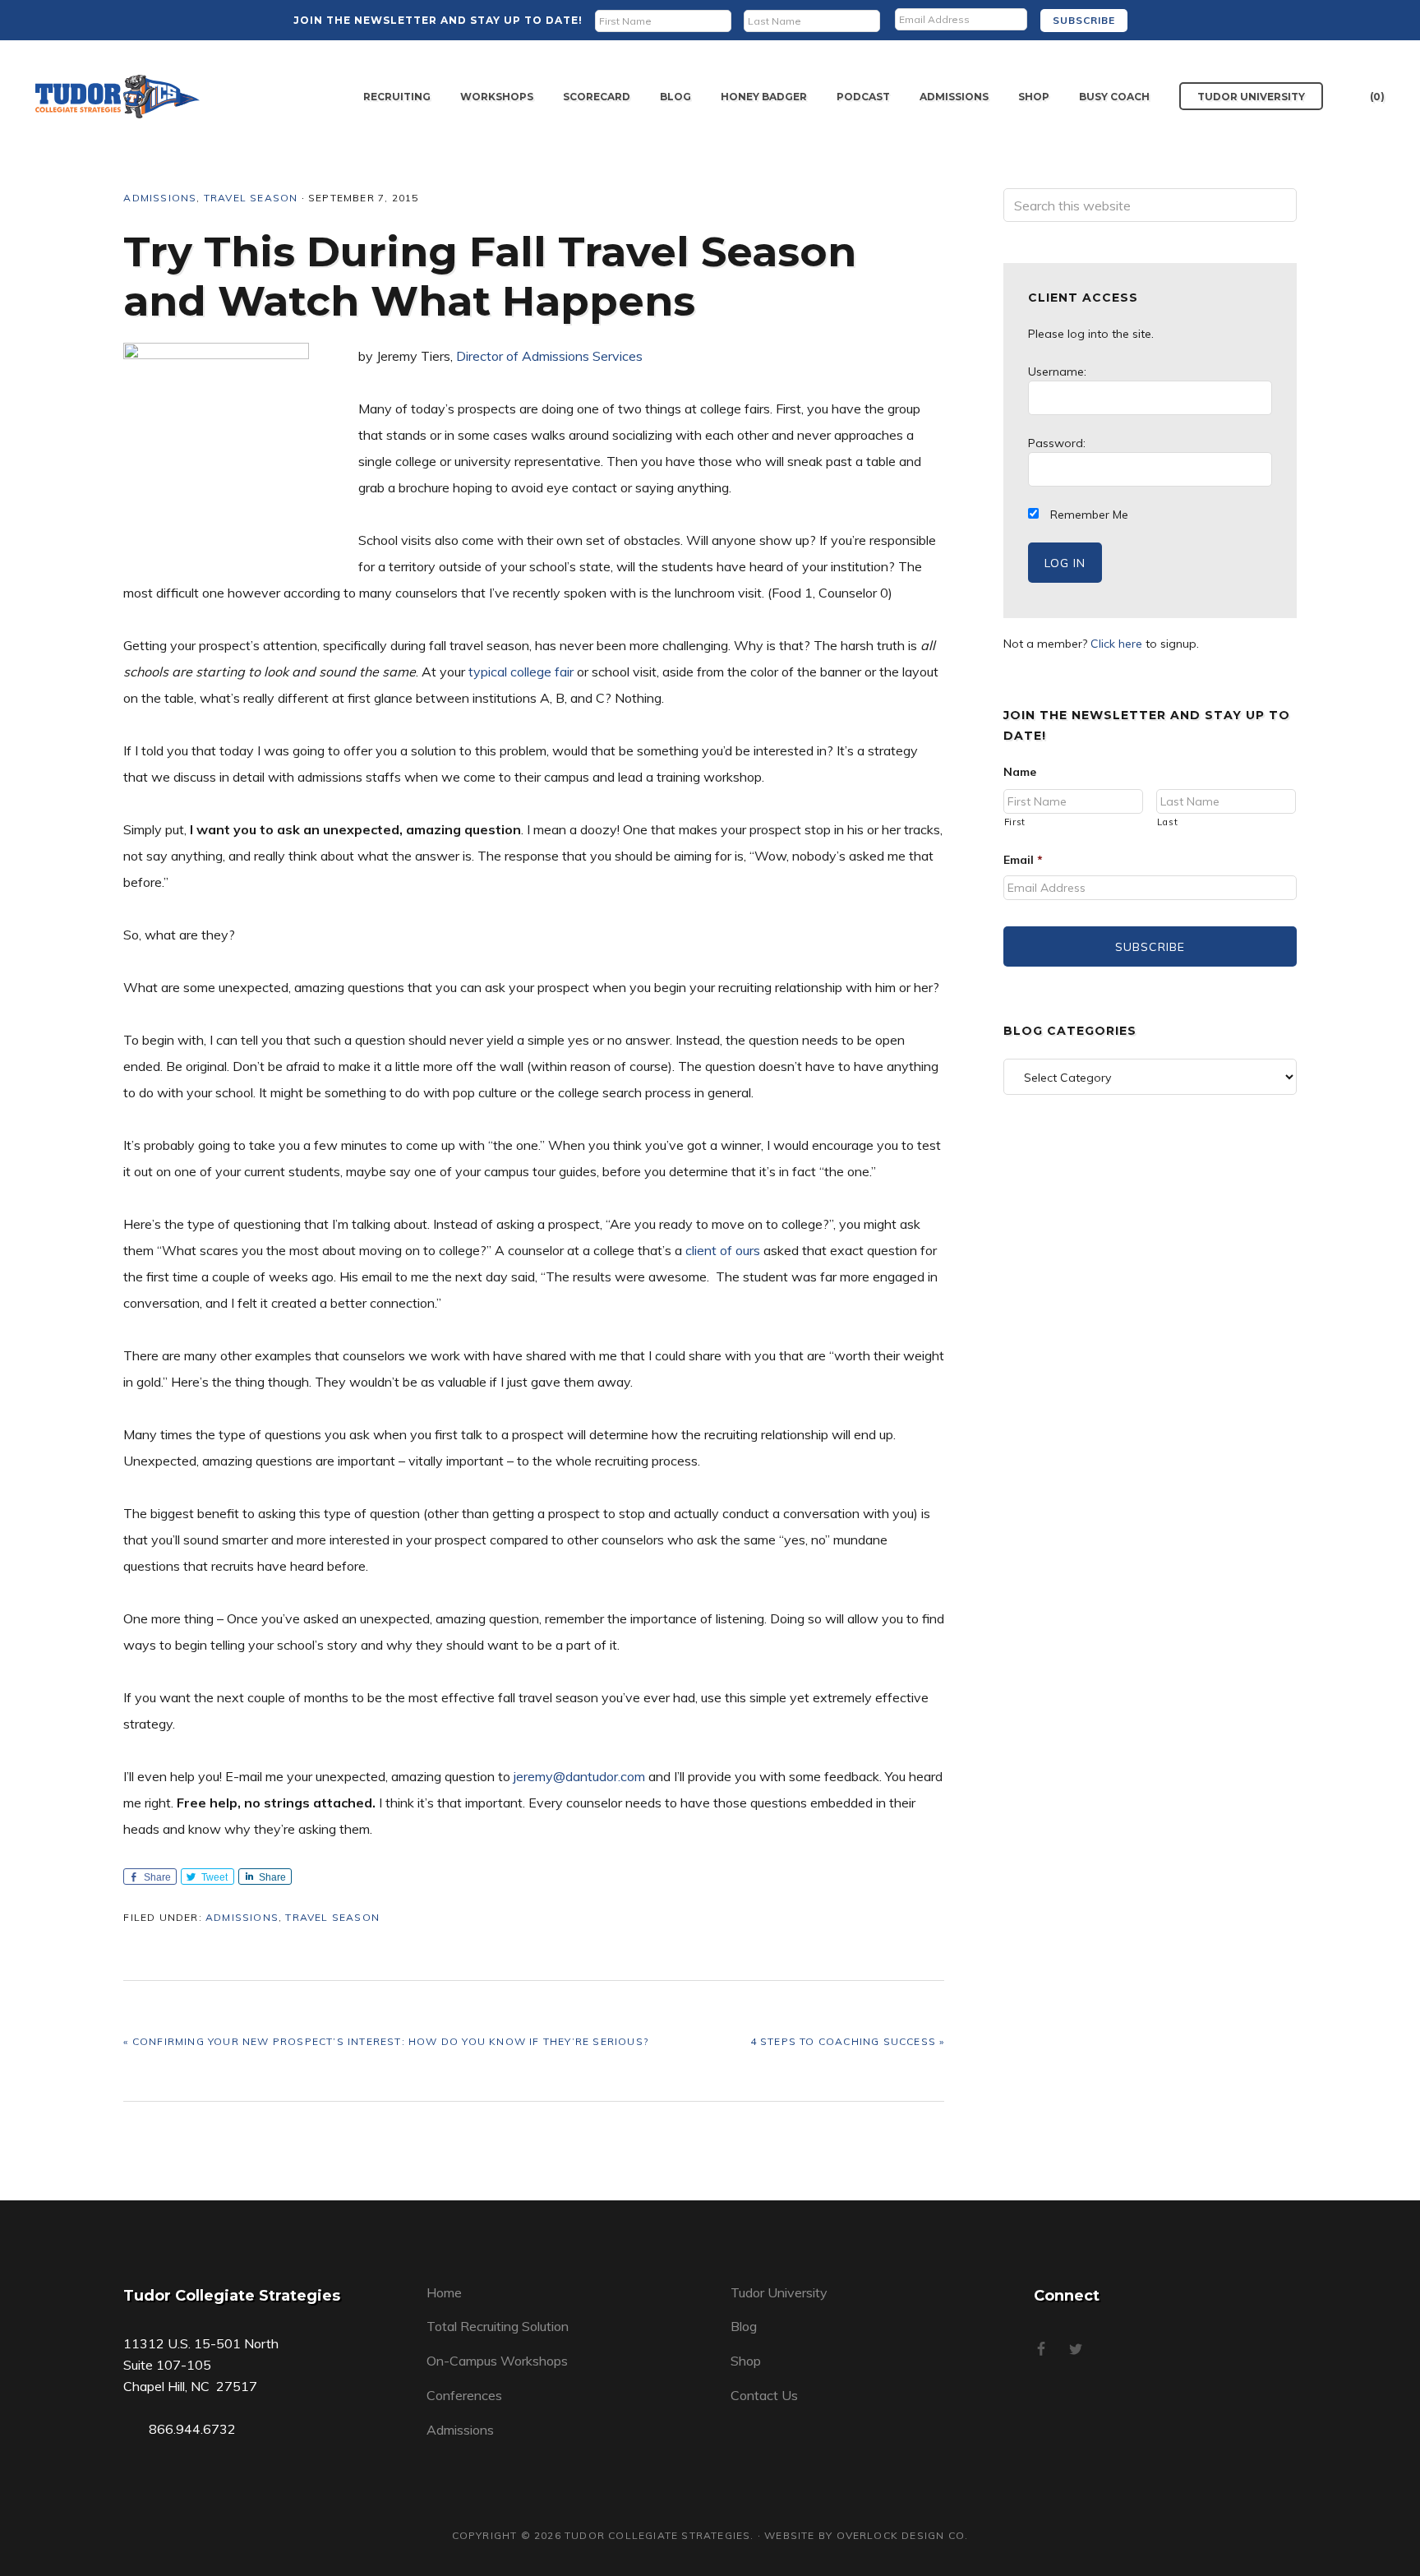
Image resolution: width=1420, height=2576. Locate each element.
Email (1023, 860)
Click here (1116, 644)
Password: (1057, 443)
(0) (1377, 97)
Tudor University (779, 2292)
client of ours (723, 1250)
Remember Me (1088, 515)
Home (444, 2292)
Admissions (160, 198)
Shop (746, 2361)
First (1015, 822)
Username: (1057, 372)
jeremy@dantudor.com (578, 1776)
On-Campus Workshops (497, 2361)
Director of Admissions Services (549, 356)
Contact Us (764, 2395)
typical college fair (521, 672)
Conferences (464, 2395)
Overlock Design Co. (903, 2535)
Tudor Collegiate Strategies (118, 97)
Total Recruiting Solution (498, 2326)
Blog (744, 2326)
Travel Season (251, 198)
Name (1020, 772)
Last (1168, 822)
